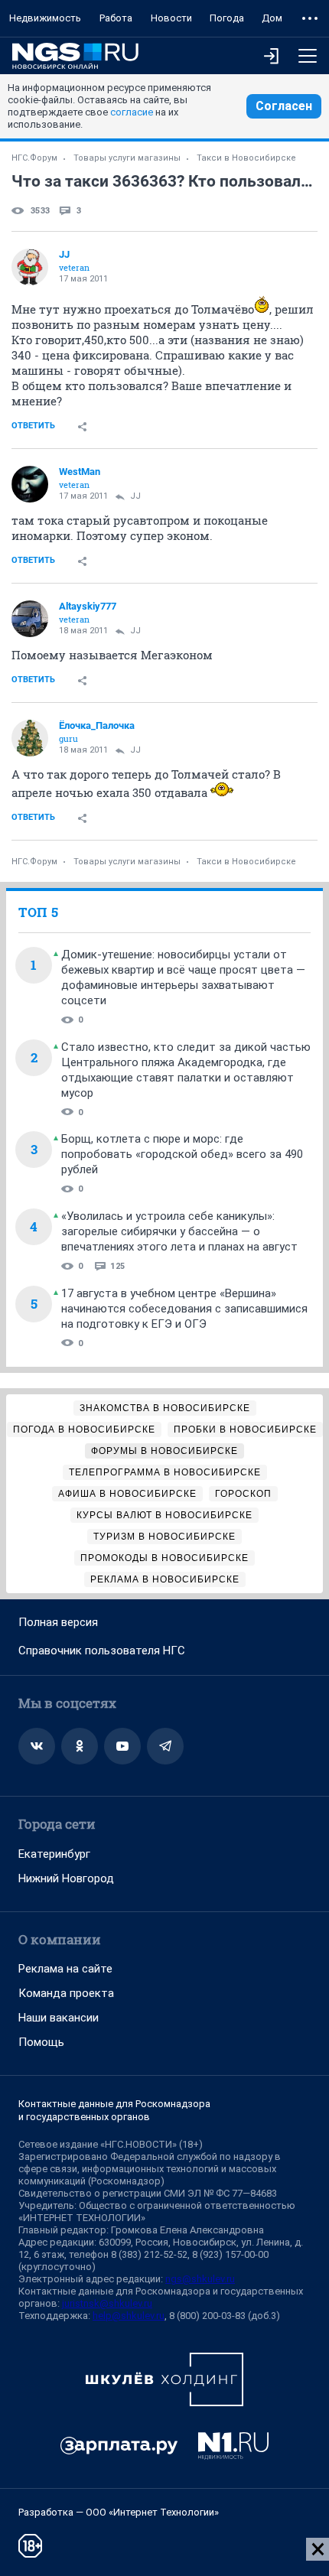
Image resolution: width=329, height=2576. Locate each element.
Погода (227, 18)
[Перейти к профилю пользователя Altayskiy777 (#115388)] (30, 619)
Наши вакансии (59, 2018)
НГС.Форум (34, 158)
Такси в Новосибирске (246, 158)
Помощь (41, 2042)
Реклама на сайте (65, 1969)
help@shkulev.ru (129, 2316)
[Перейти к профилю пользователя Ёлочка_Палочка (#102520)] (30, 738)
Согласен (284, 106)
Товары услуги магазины (127, 158)
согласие (132, 112)
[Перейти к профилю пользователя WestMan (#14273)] (30, 484)
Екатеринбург (54, 1854)
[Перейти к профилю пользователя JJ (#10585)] (30, 267)
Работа (116, 18)
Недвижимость (45, 18)
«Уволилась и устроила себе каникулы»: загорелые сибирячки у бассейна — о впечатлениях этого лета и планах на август (179, 1231)
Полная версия (58, 1622)
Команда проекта (66, 1993)
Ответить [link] (33, 426)
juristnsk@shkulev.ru (107, 2303)
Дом (272, 18)
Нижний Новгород (66, 1878)
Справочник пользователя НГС (102, 1651)
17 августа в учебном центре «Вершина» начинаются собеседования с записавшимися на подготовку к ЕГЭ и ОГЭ (184, 1309)
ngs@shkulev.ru (200, 2279)
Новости (171, 18)
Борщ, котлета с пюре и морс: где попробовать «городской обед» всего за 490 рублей (182, 1154)
